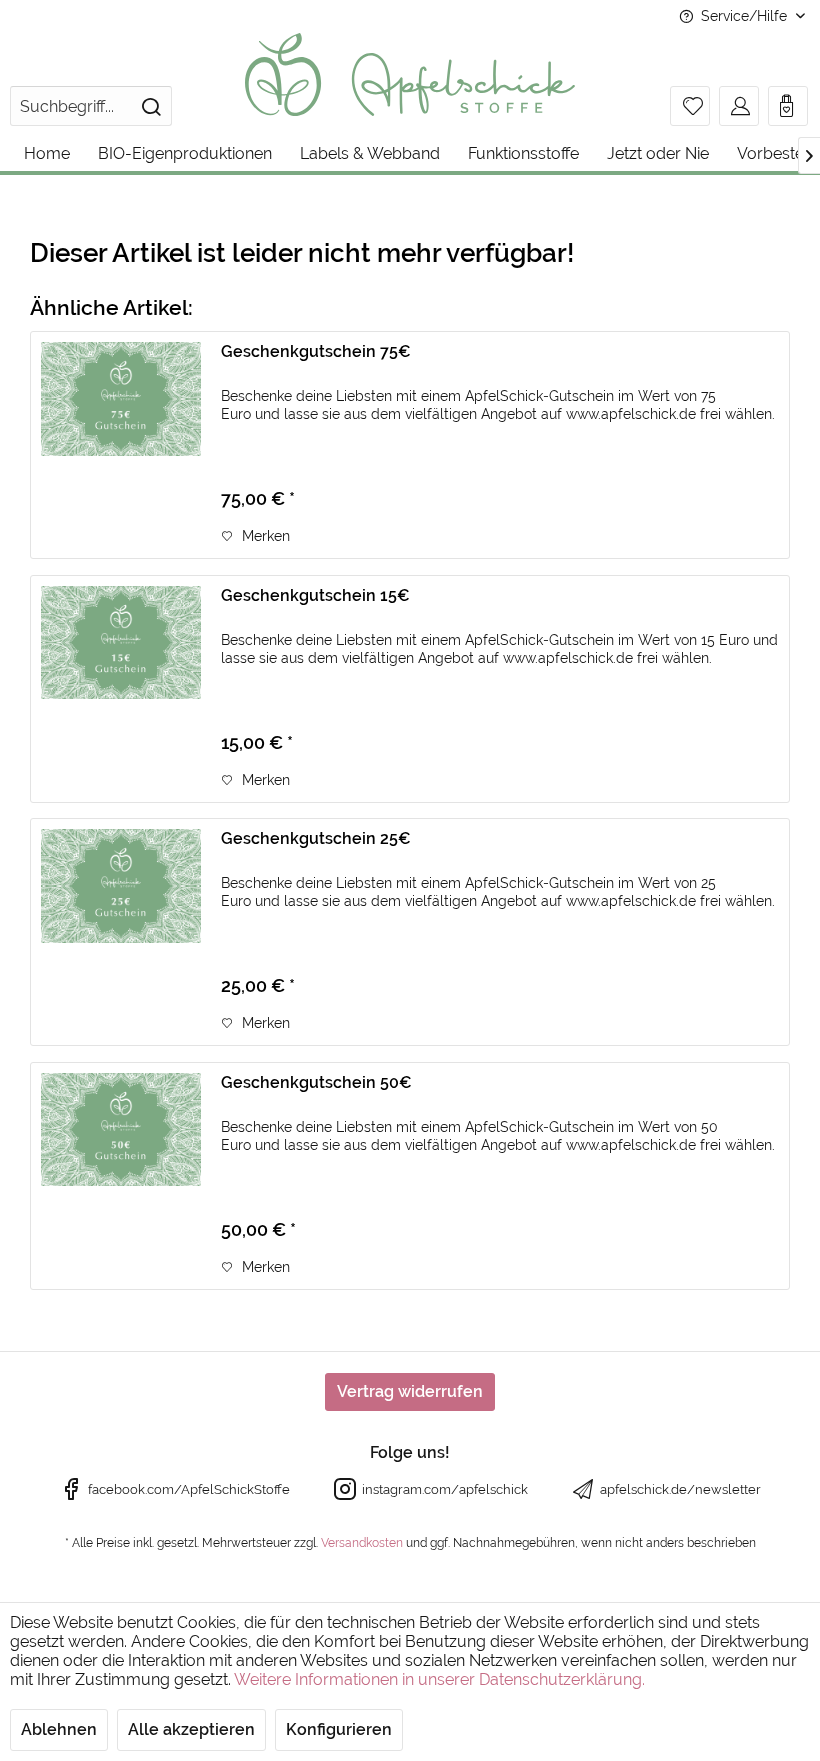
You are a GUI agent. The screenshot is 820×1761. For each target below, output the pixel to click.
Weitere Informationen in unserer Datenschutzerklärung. (439, 1679)
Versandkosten (362, 1543)
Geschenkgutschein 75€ (316, 351)
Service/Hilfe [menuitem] (744, 16)
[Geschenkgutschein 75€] (121, 445)
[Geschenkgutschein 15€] (121, 689)
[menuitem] (91, 106)
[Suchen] (151, 106)
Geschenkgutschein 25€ (316, 838)
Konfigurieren (339, 1729)
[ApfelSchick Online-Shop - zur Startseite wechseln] (410, 74)
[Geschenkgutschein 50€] (121, 1176)
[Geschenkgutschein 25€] (121, 932)
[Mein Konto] (739, 106)
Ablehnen (59, 1729)
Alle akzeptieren (191, 1729)
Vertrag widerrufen (410, 1391)
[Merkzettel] (690, 106)
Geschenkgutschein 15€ (315, 595)
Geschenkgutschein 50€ (316, 1082)
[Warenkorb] (788, 106)
